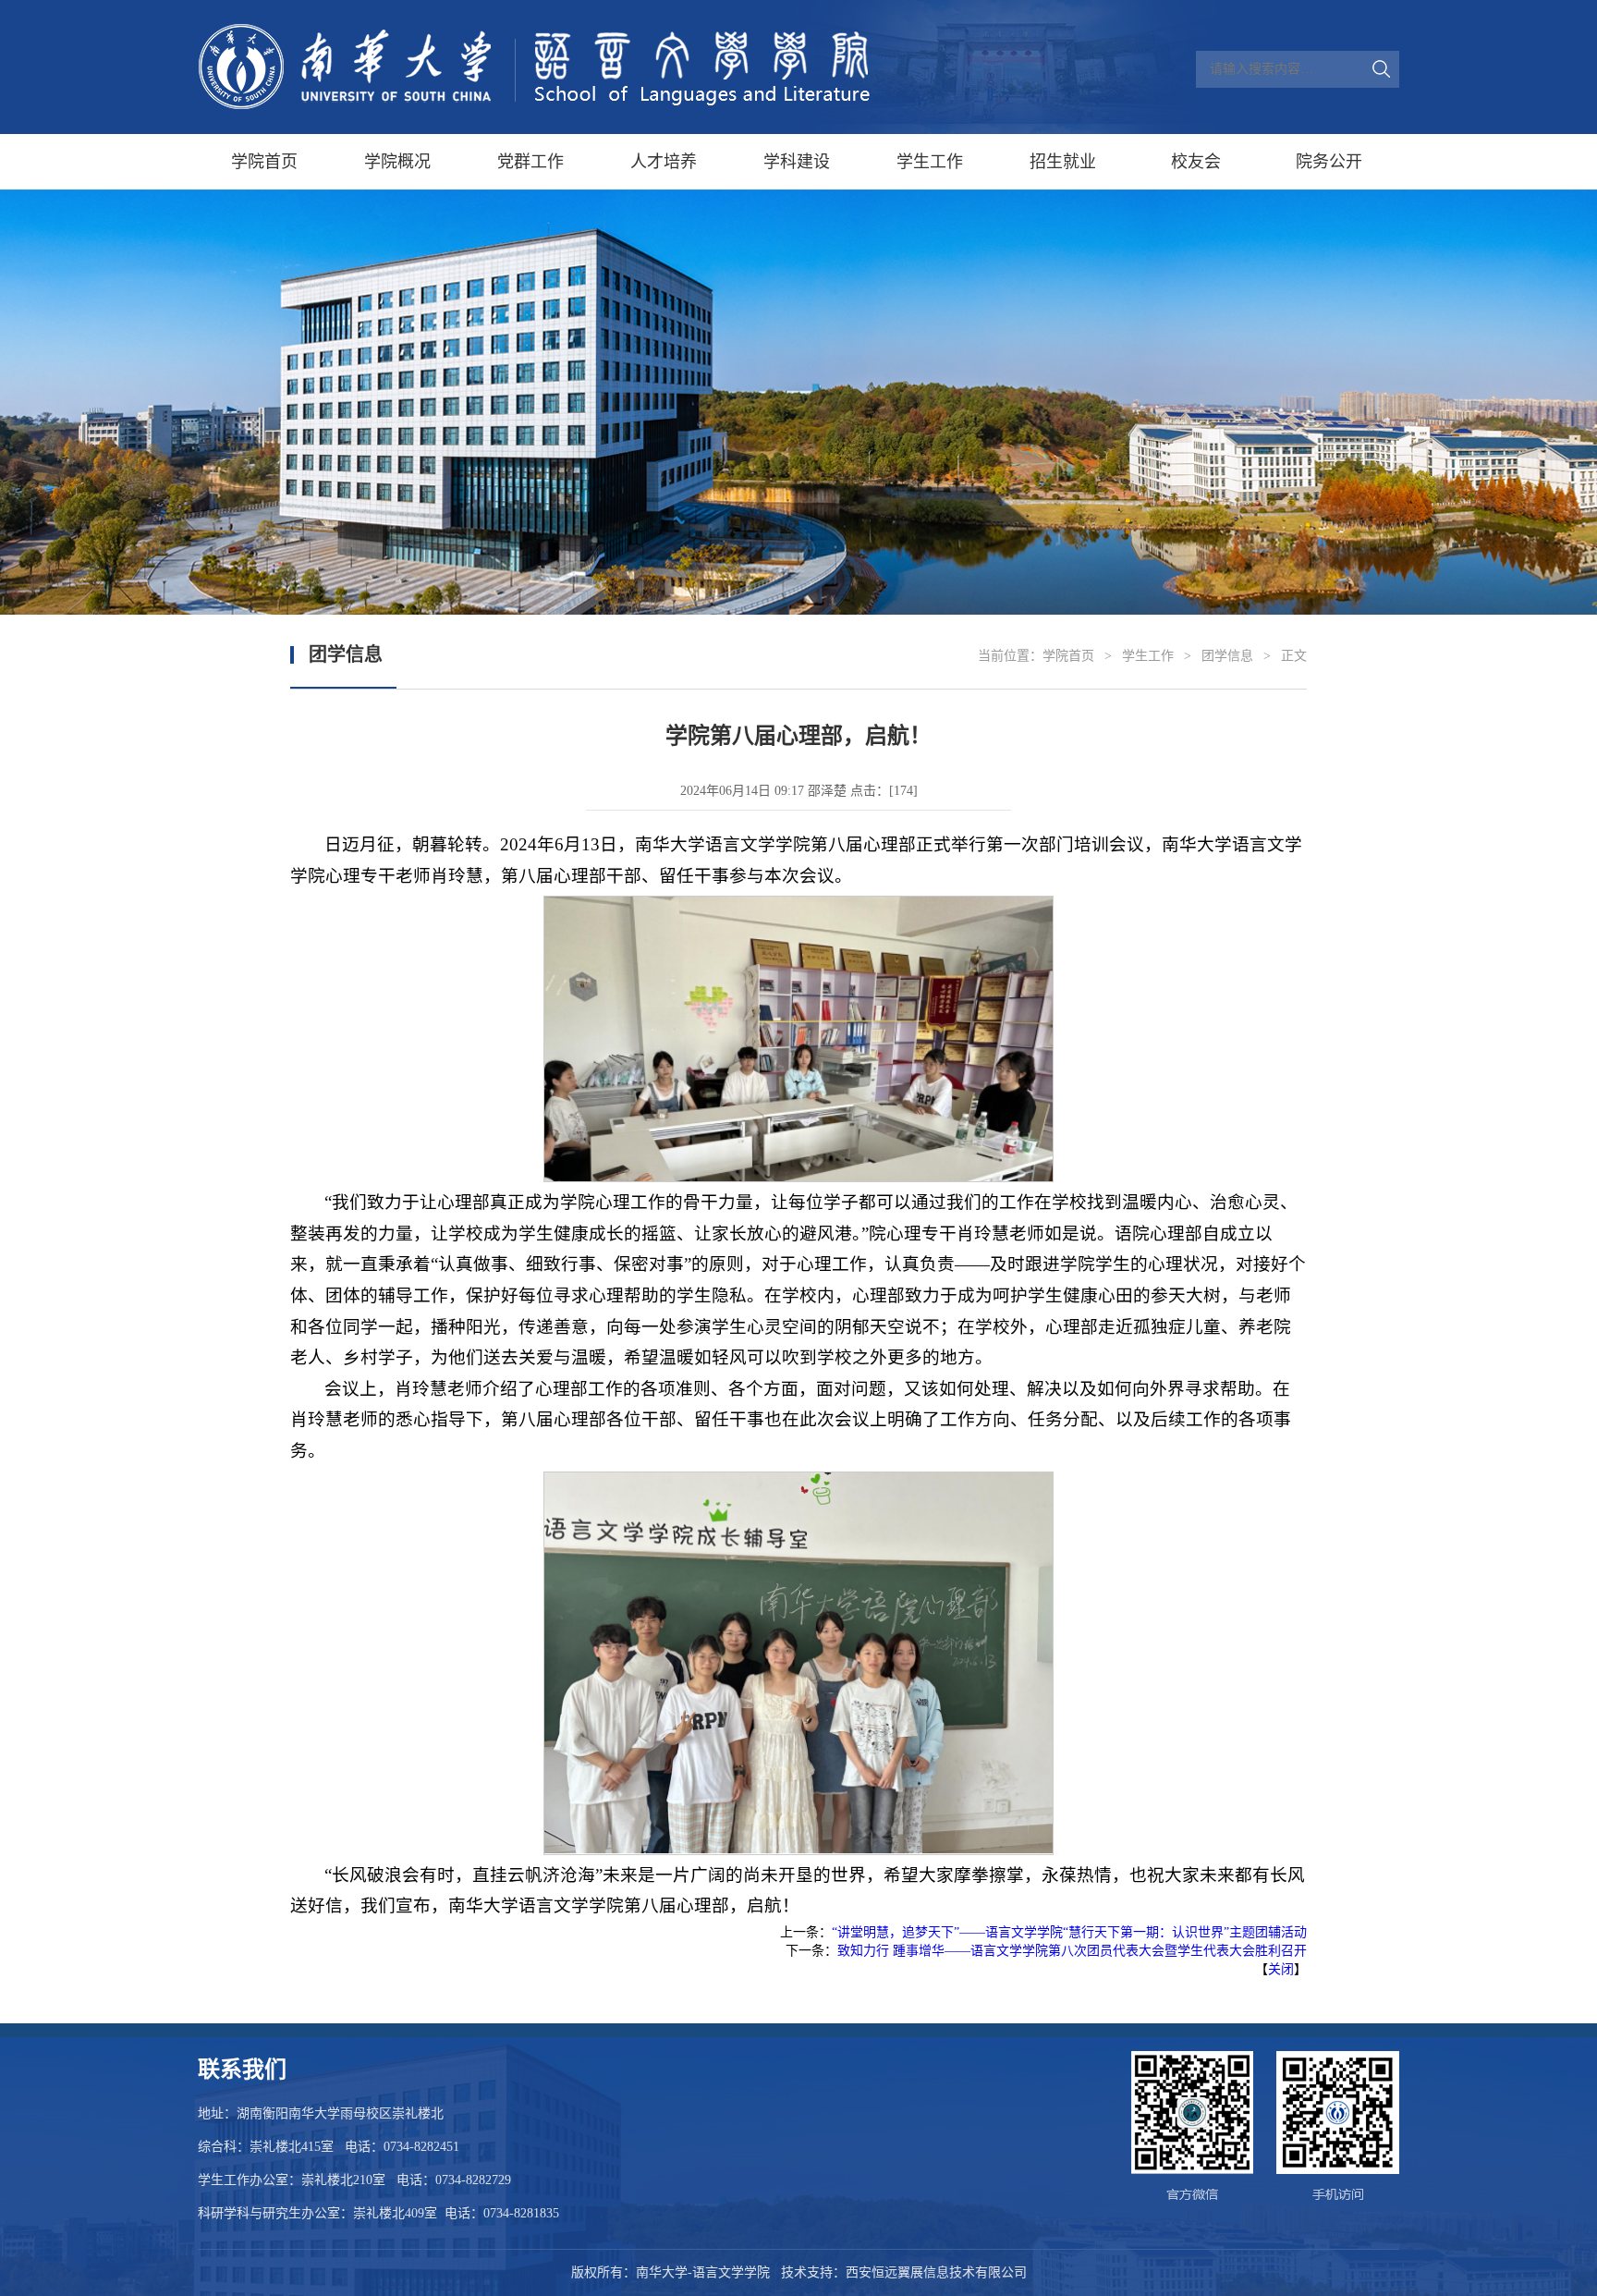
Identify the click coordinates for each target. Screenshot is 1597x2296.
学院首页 (264, 162)
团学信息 (1227, 656)
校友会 (1196, 162)
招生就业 (1063, 162)
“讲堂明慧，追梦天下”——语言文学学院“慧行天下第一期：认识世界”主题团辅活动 (1069, 1932)
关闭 (1281, 1969)
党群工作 (530, 162)
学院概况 (397, 162)
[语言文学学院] (535, 67)
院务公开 (1329, 162)
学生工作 (930, 162)
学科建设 (797, 162)
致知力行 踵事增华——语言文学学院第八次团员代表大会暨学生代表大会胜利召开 (1072, 1951)
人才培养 (664, 162)
